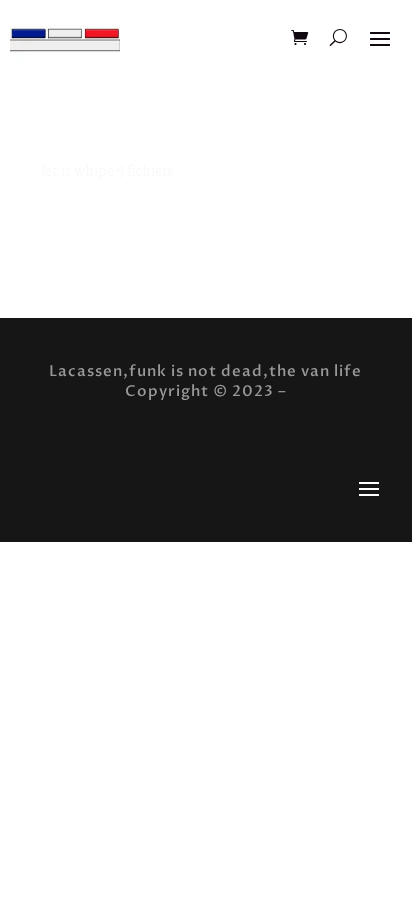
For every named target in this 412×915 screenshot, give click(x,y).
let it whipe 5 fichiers (107, 171)
